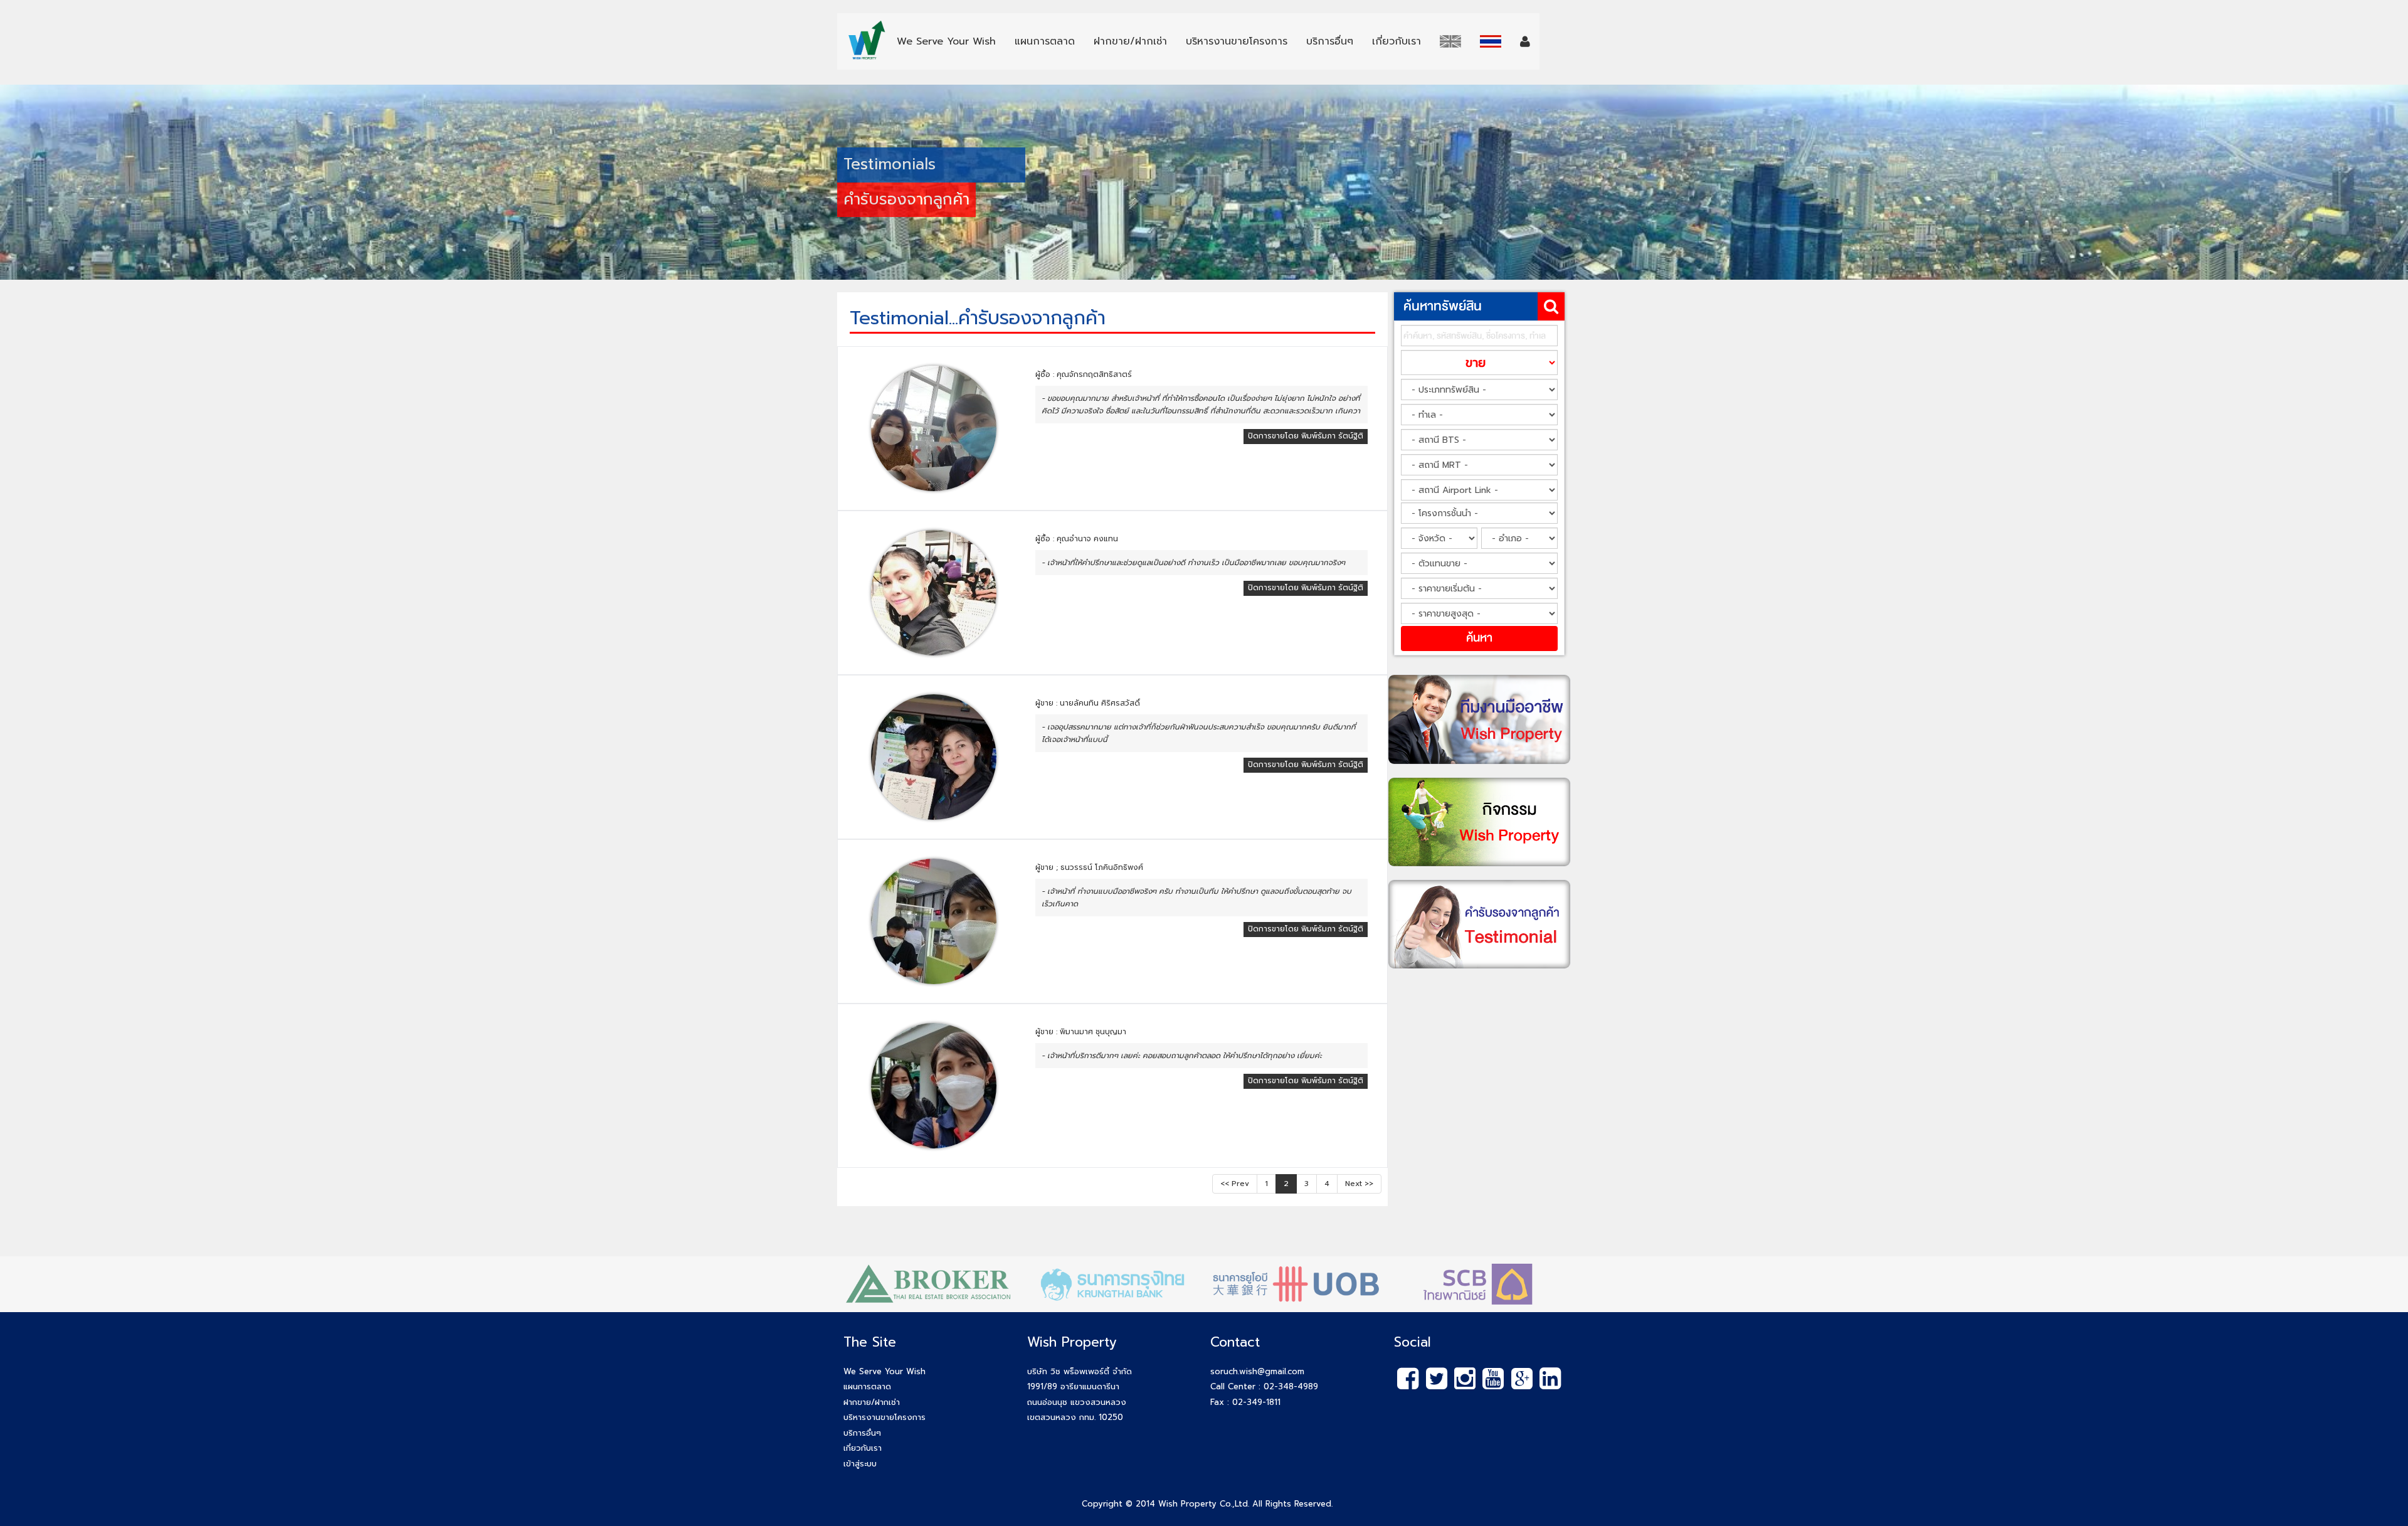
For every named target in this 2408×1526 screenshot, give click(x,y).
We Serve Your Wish (885, 1371)
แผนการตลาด (867, 1386)
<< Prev (1235, 1184)
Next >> (1359, 1184)
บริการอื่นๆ (862, 1433)
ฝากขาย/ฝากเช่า (872, 1402)
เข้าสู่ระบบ (860, 1464)
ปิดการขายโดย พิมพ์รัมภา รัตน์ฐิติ (1306, 436)
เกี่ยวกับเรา (863, 1448)
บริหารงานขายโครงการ (885, 1417)
